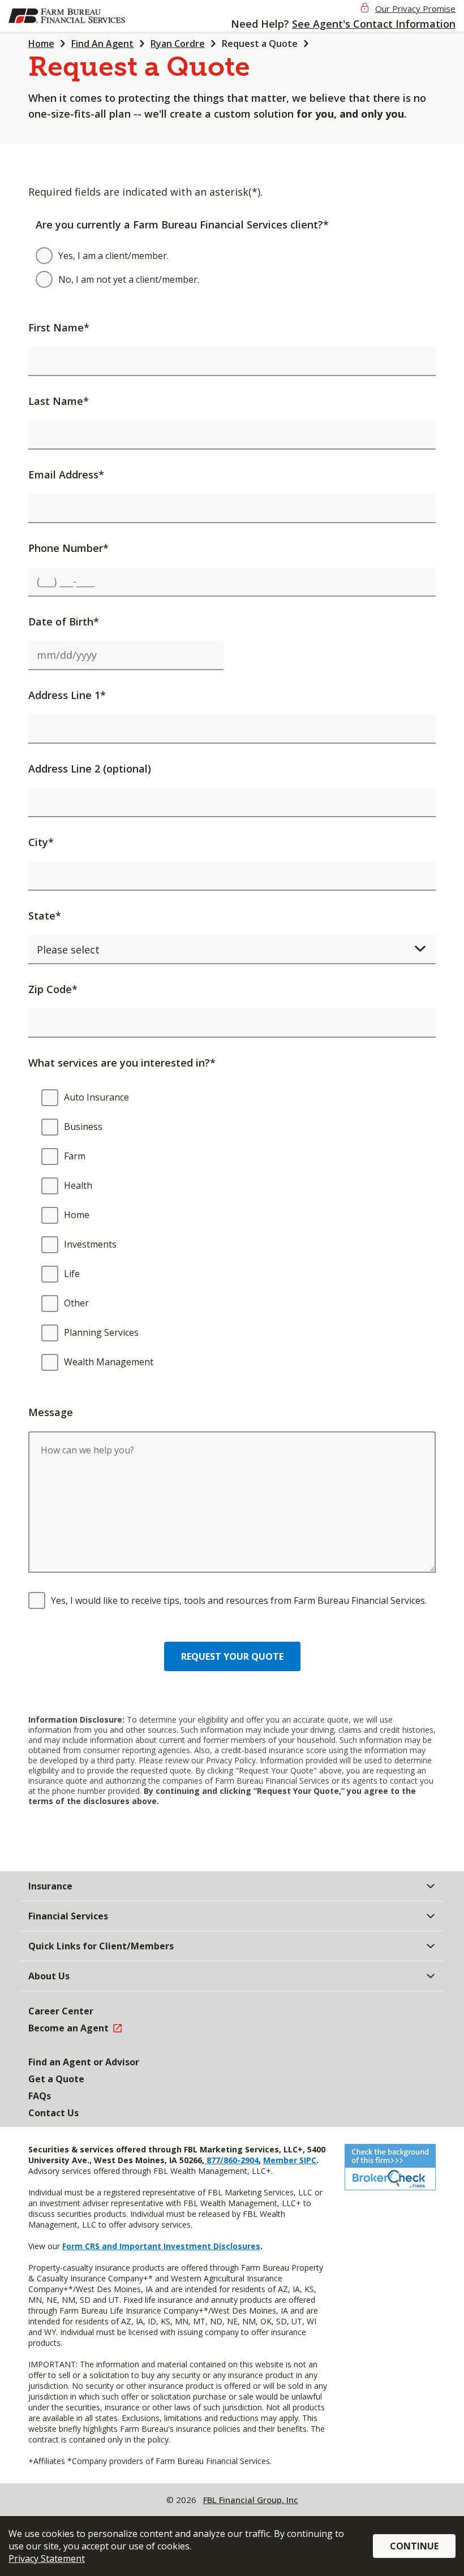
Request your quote (232, 1656)
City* (41, 842)
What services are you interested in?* (122, 1063)
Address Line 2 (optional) (90, 769)
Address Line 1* (67, 695)
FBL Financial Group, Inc (251, 2500)
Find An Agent (102, 44)
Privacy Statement (47, 2558)
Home (41, 44)
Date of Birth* (64, 622)
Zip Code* (53, 989)
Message (51, 1412)
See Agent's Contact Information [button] (374, 24)
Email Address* (66, 474)
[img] (67, 16)
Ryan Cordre (178, 44)
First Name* (59, 327)
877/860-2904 (231, 2160)
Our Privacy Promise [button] (415, 8)
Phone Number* (68, 548)
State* (45, 916)
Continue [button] (414, 2546)
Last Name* (59, 401)
